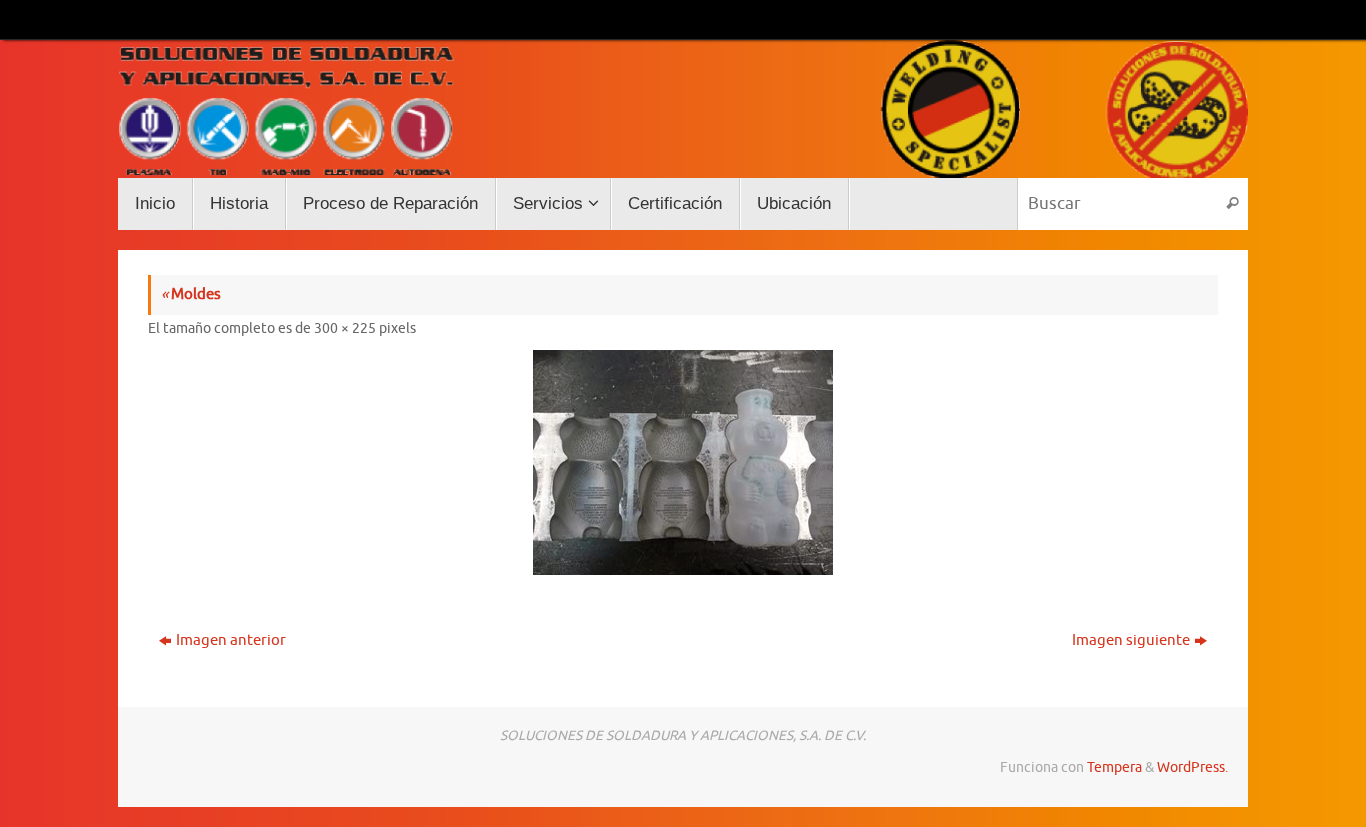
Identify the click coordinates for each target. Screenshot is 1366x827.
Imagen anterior (231, 640)
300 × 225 (345, 328)
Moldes (191, 294)
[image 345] (683, 462)
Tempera (1114, 767)
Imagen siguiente (1131, 640)
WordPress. (1192, 767)
